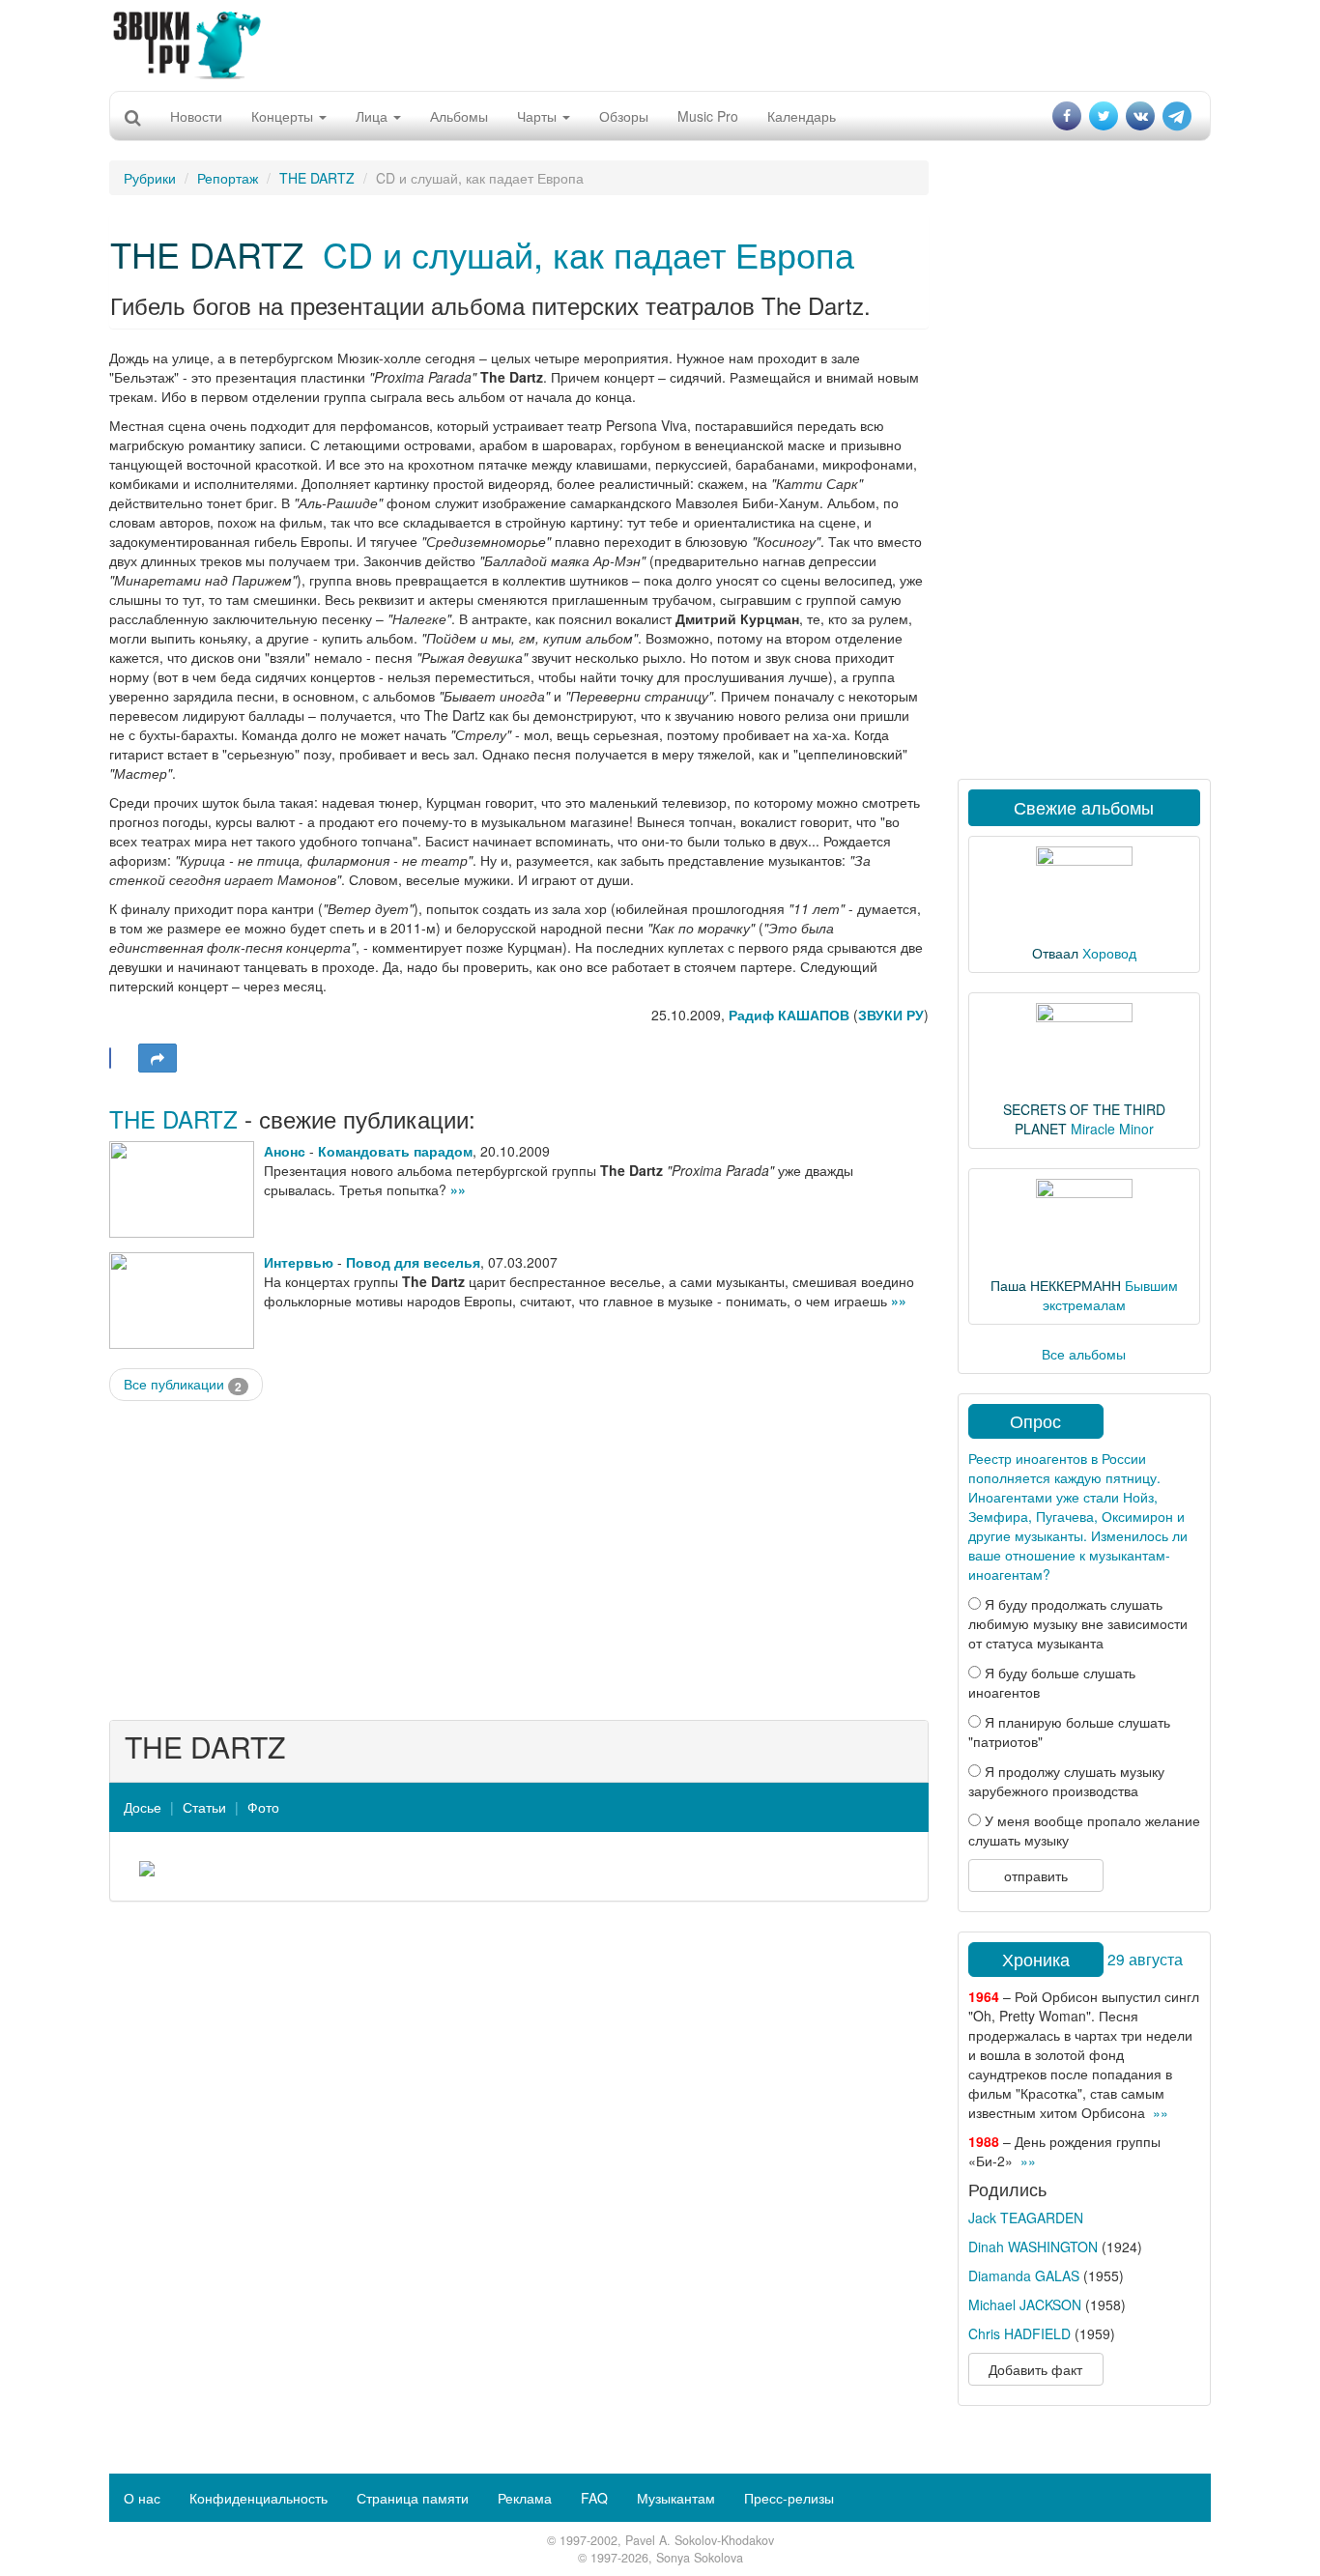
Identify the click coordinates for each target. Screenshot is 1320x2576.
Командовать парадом (395, 1151)
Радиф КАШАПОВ (789, 1015)
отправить (1036, 1875)
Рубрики (150, 178)
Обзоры (624, 116)
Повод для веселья (413, 1262)
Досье (143, 1807)
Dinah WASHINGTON (1033, 2247)
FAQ (594, 2498)
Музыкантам (676, 2498)
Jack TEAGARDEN (1026, 2218)
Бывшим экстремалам (1110, 1295)
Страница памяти (413, 2498)
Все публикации (183, 1384)
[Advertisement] (660, 43)
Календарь (802, 116)
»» (458, 1189)
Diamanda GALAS (1024, 2275)
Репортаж (228, 178)
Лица (373, 116)
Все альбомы (1084, 1354)
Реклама (525, 2498)
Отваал (1055, 953)
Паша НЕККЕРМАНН (1056, 1285)
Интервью (299, 1262)
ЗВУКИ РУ (891, 1015)
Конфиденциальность (258, 2498)
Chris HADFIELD (1019, 2333)
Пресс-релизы (789, 2498)
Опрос (1035, 1420)
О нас (142, 2498)
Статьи (204, 1807)
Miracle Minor (1112, 1129)
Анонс (285, 1151)
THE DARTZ (317, 178)
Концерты (284, 116)
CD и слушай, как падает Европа (588, 254)
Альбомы (459, 116)
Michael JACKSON (1025, 2304)
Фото (263, 1807)
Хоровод (1109, 953)
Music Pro (708, 116)
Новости (196, 116)
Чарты (539, 116)
